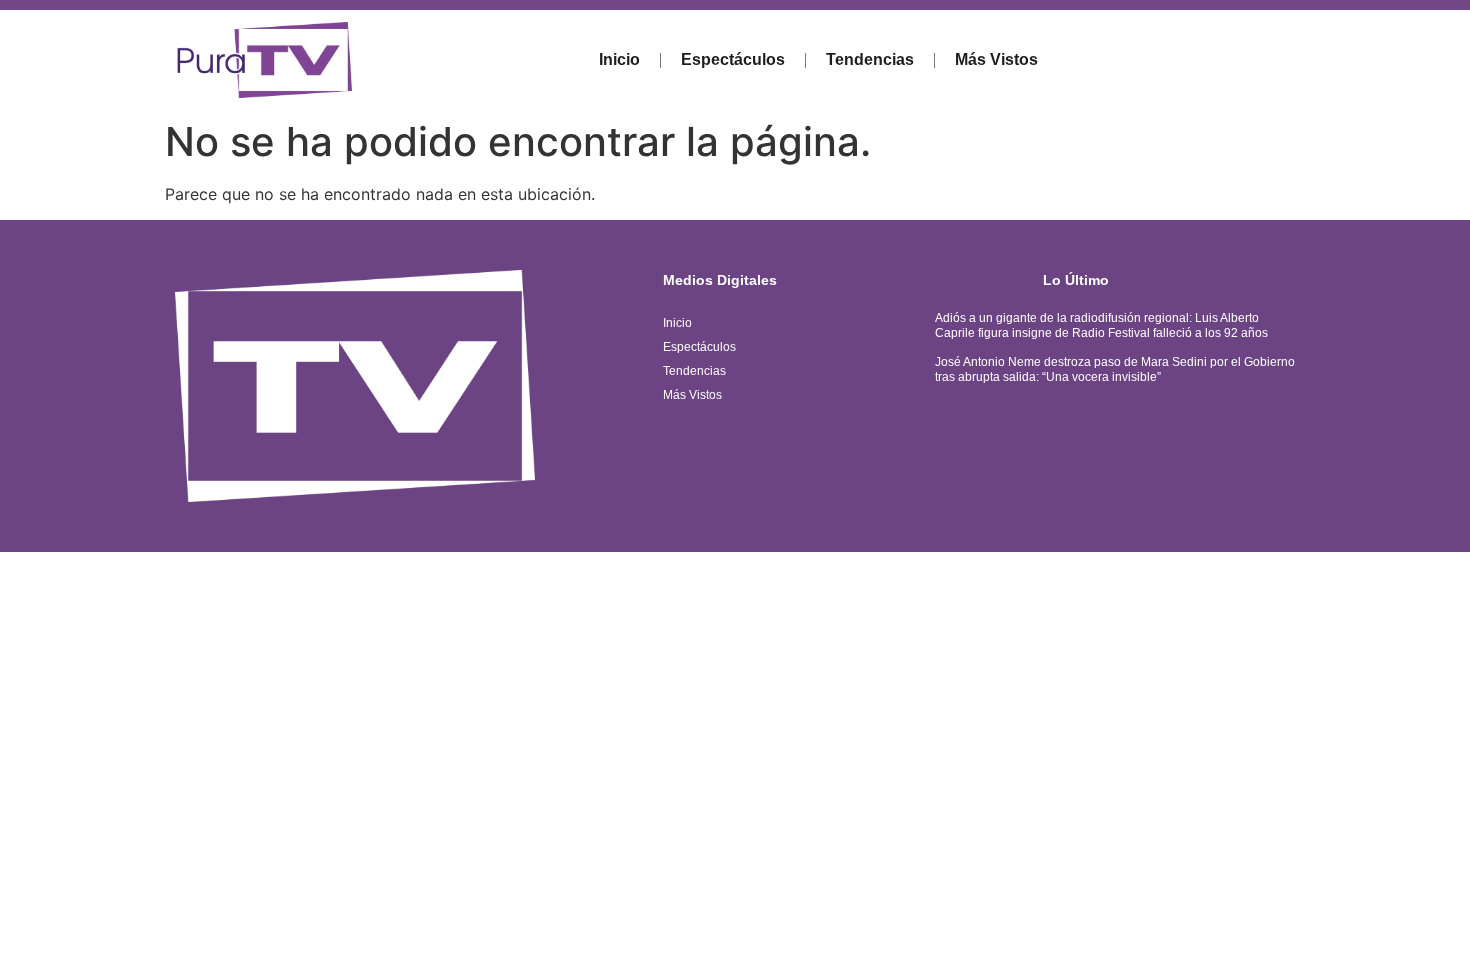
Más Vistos (996, 59)
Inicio (619, 59)
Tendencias (870, 59)
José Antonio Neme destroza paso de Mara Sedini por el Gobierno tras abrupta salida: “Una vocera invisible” (1115, 369)
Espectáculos (733, 59)
